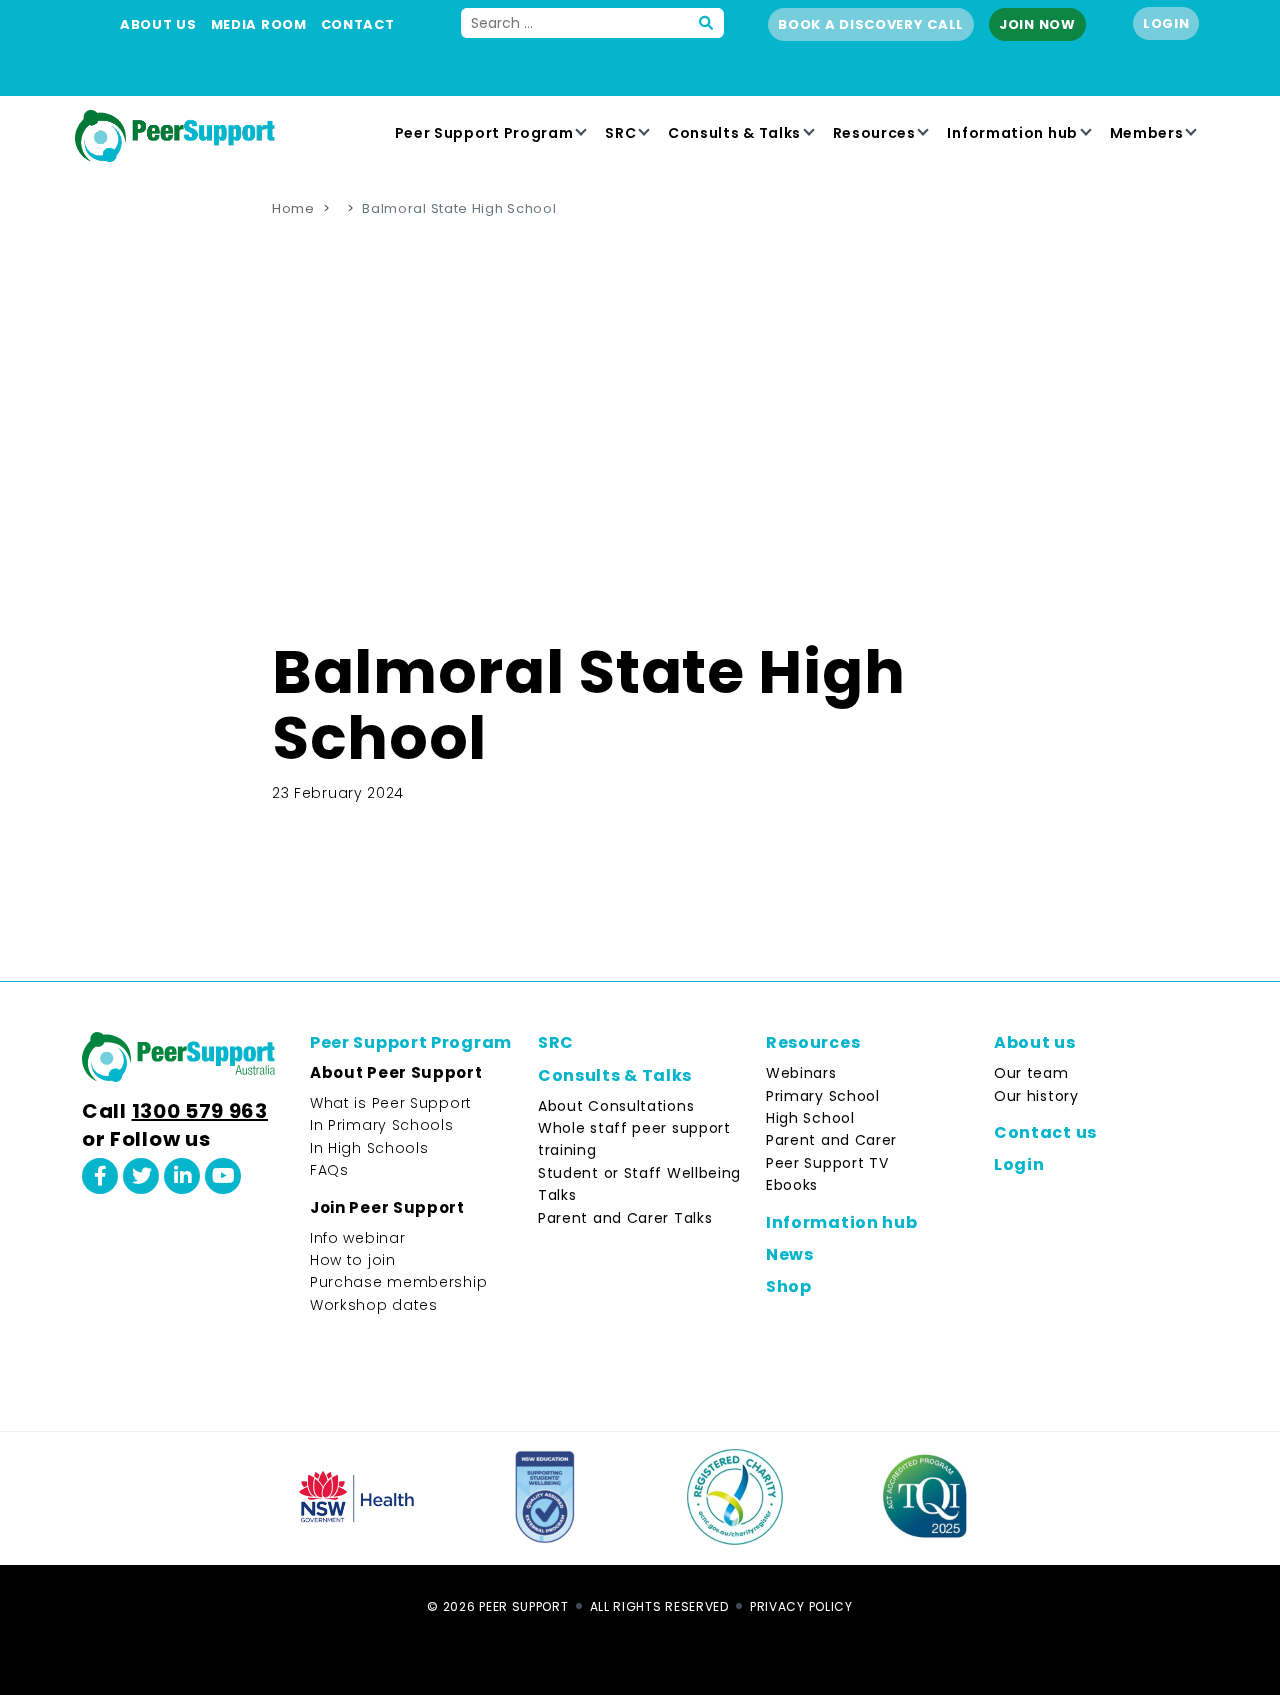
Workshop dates (374, 1305)
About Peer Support (396, 1072)
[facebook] (100, 1176)
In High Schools (369, 1148)
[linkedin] (182, 1176)
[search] (707, 23)
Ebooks (792, 1185)
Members (1147, 133)
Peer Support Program (484, 133)
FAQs (329, 1170)
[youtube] (223, 1176)
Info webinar (357, 1238)
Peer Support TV (827, 1163)
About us (158, 24)
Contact (358, 24)
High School (810, 1118)
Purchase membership (398, 1282)
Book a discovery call (871, 24)
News (790, 1254)
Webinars (801, 1073)
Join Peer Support (387, 1207)
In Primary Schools (382, 1125)
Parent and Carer (831, 1140)
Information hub (1012, 133)
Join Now (1037, 24)
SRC (620, 133)
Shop (789, 1286)
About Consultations (616, 1106)
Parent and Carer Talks (625, 1218)
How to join (353, 1260)
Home (293, 208)
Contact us (1045, 1132)
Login (1166, 23)
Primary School (823, 1096)
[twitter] (141, 1176)
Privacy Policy (801, 1606)
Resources (874, 133)
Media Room (259, 24)
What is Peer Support (391, 1103)
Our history (1036, 1096)
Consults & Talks (734, 133)
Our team (1031, 1073)
